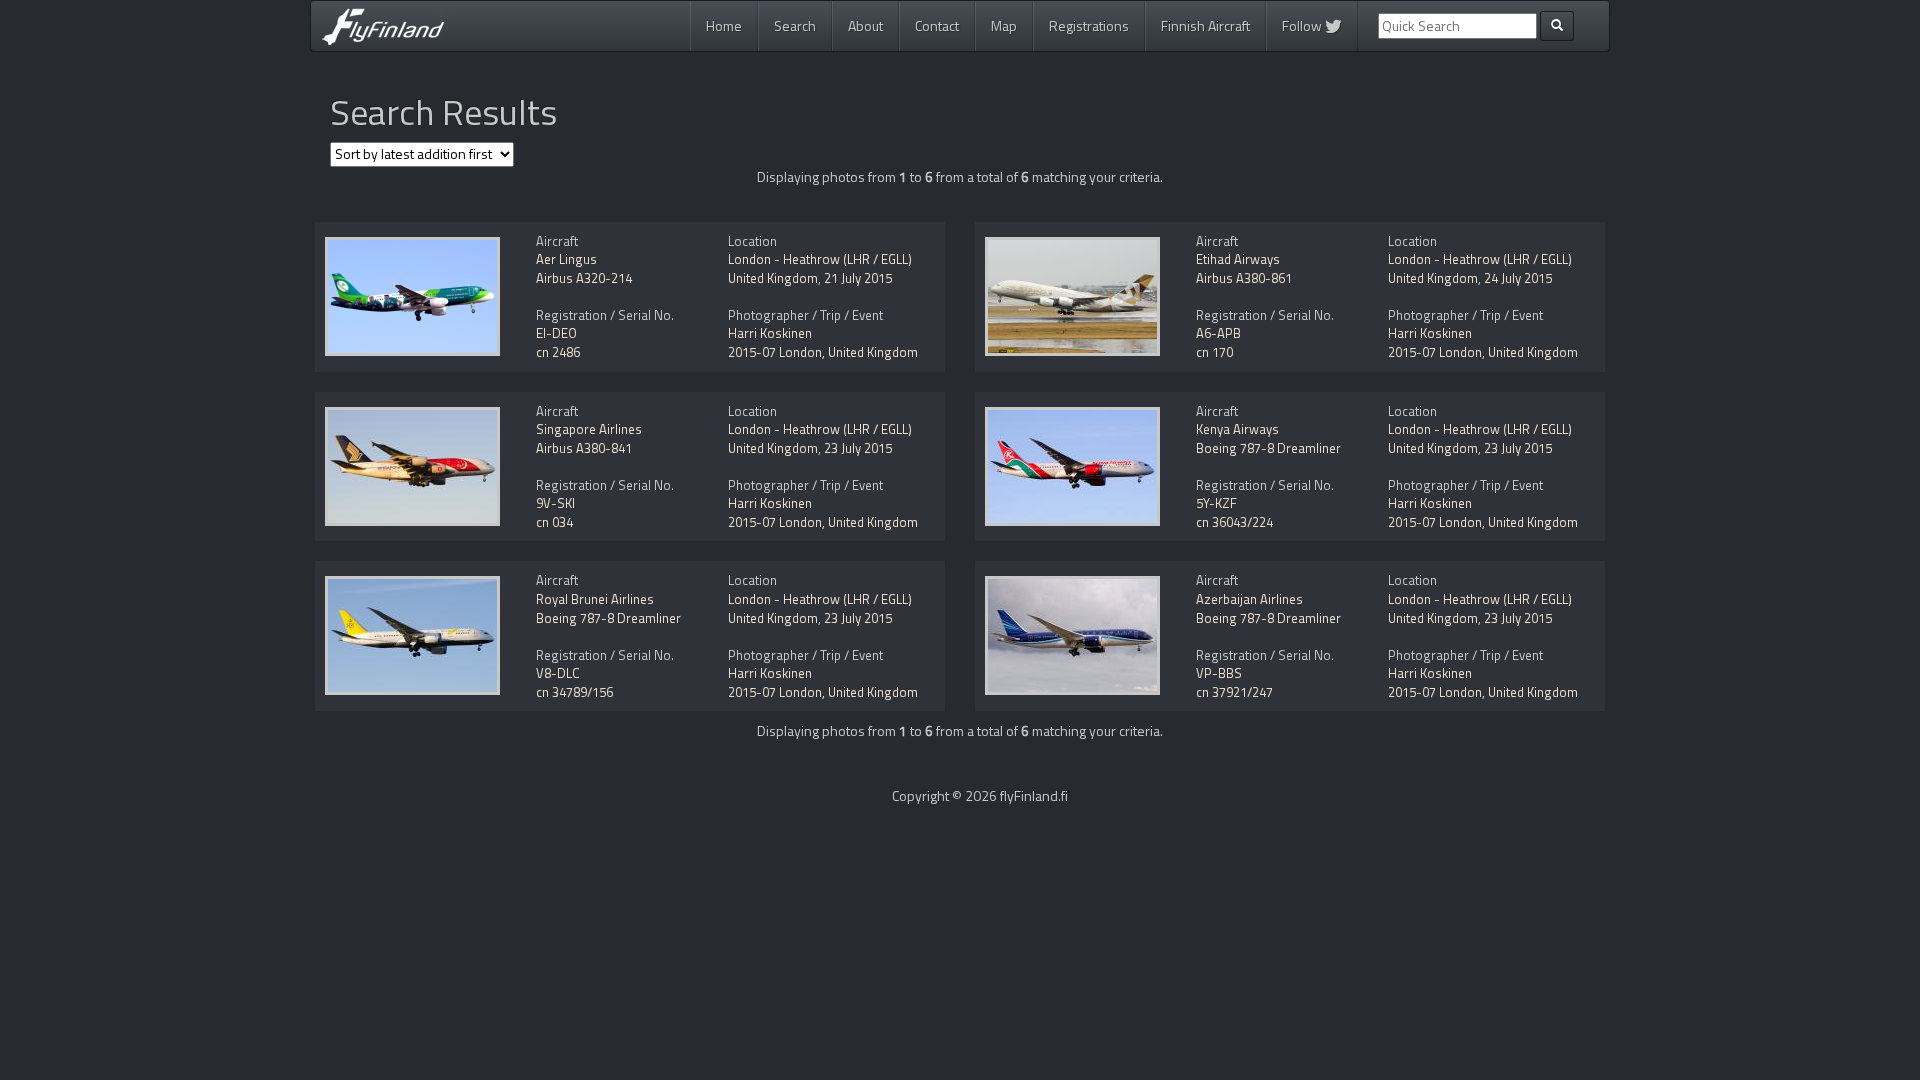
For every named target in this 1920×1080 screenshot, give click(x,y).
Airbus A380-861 (1244, 278)
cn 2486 (558, 352)
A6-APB (1218, 333)
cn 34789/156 (574, 692)
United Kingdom (773, 278)
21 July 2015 (858, 278)
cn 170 (1214, 352)
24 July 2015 (1518, 278)
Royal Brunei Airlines (595, 599)
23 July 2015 (858, 448)
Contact (937, 25)
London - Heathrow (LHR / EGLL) (820, 259)
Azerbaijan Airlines (1249, 599)
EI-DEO (556, 333)
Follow (1303, 25)
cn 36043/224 (1234, 522)
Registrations (1089, 25)
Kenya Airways (1237, 429)
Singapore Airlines (589, 429)
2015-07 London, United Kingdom (823, 352)
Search (795, 25)
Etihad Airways (1238, 259)
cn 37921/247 (1234, 692)
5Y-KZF (1216, 503)
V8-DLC (558, 673)
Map (1004, 25)
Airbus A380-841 (584, 448)
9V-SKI (555, 503)
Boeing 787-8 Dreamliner (1268, 448)
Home (724, 25)
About (865, 25)
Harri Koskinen (770, 333)
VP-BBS (1219, 673)
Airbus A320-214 (584, 278)
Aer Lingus (566, 259)
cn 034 (554, 522)
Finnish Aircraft (1205, 25)
